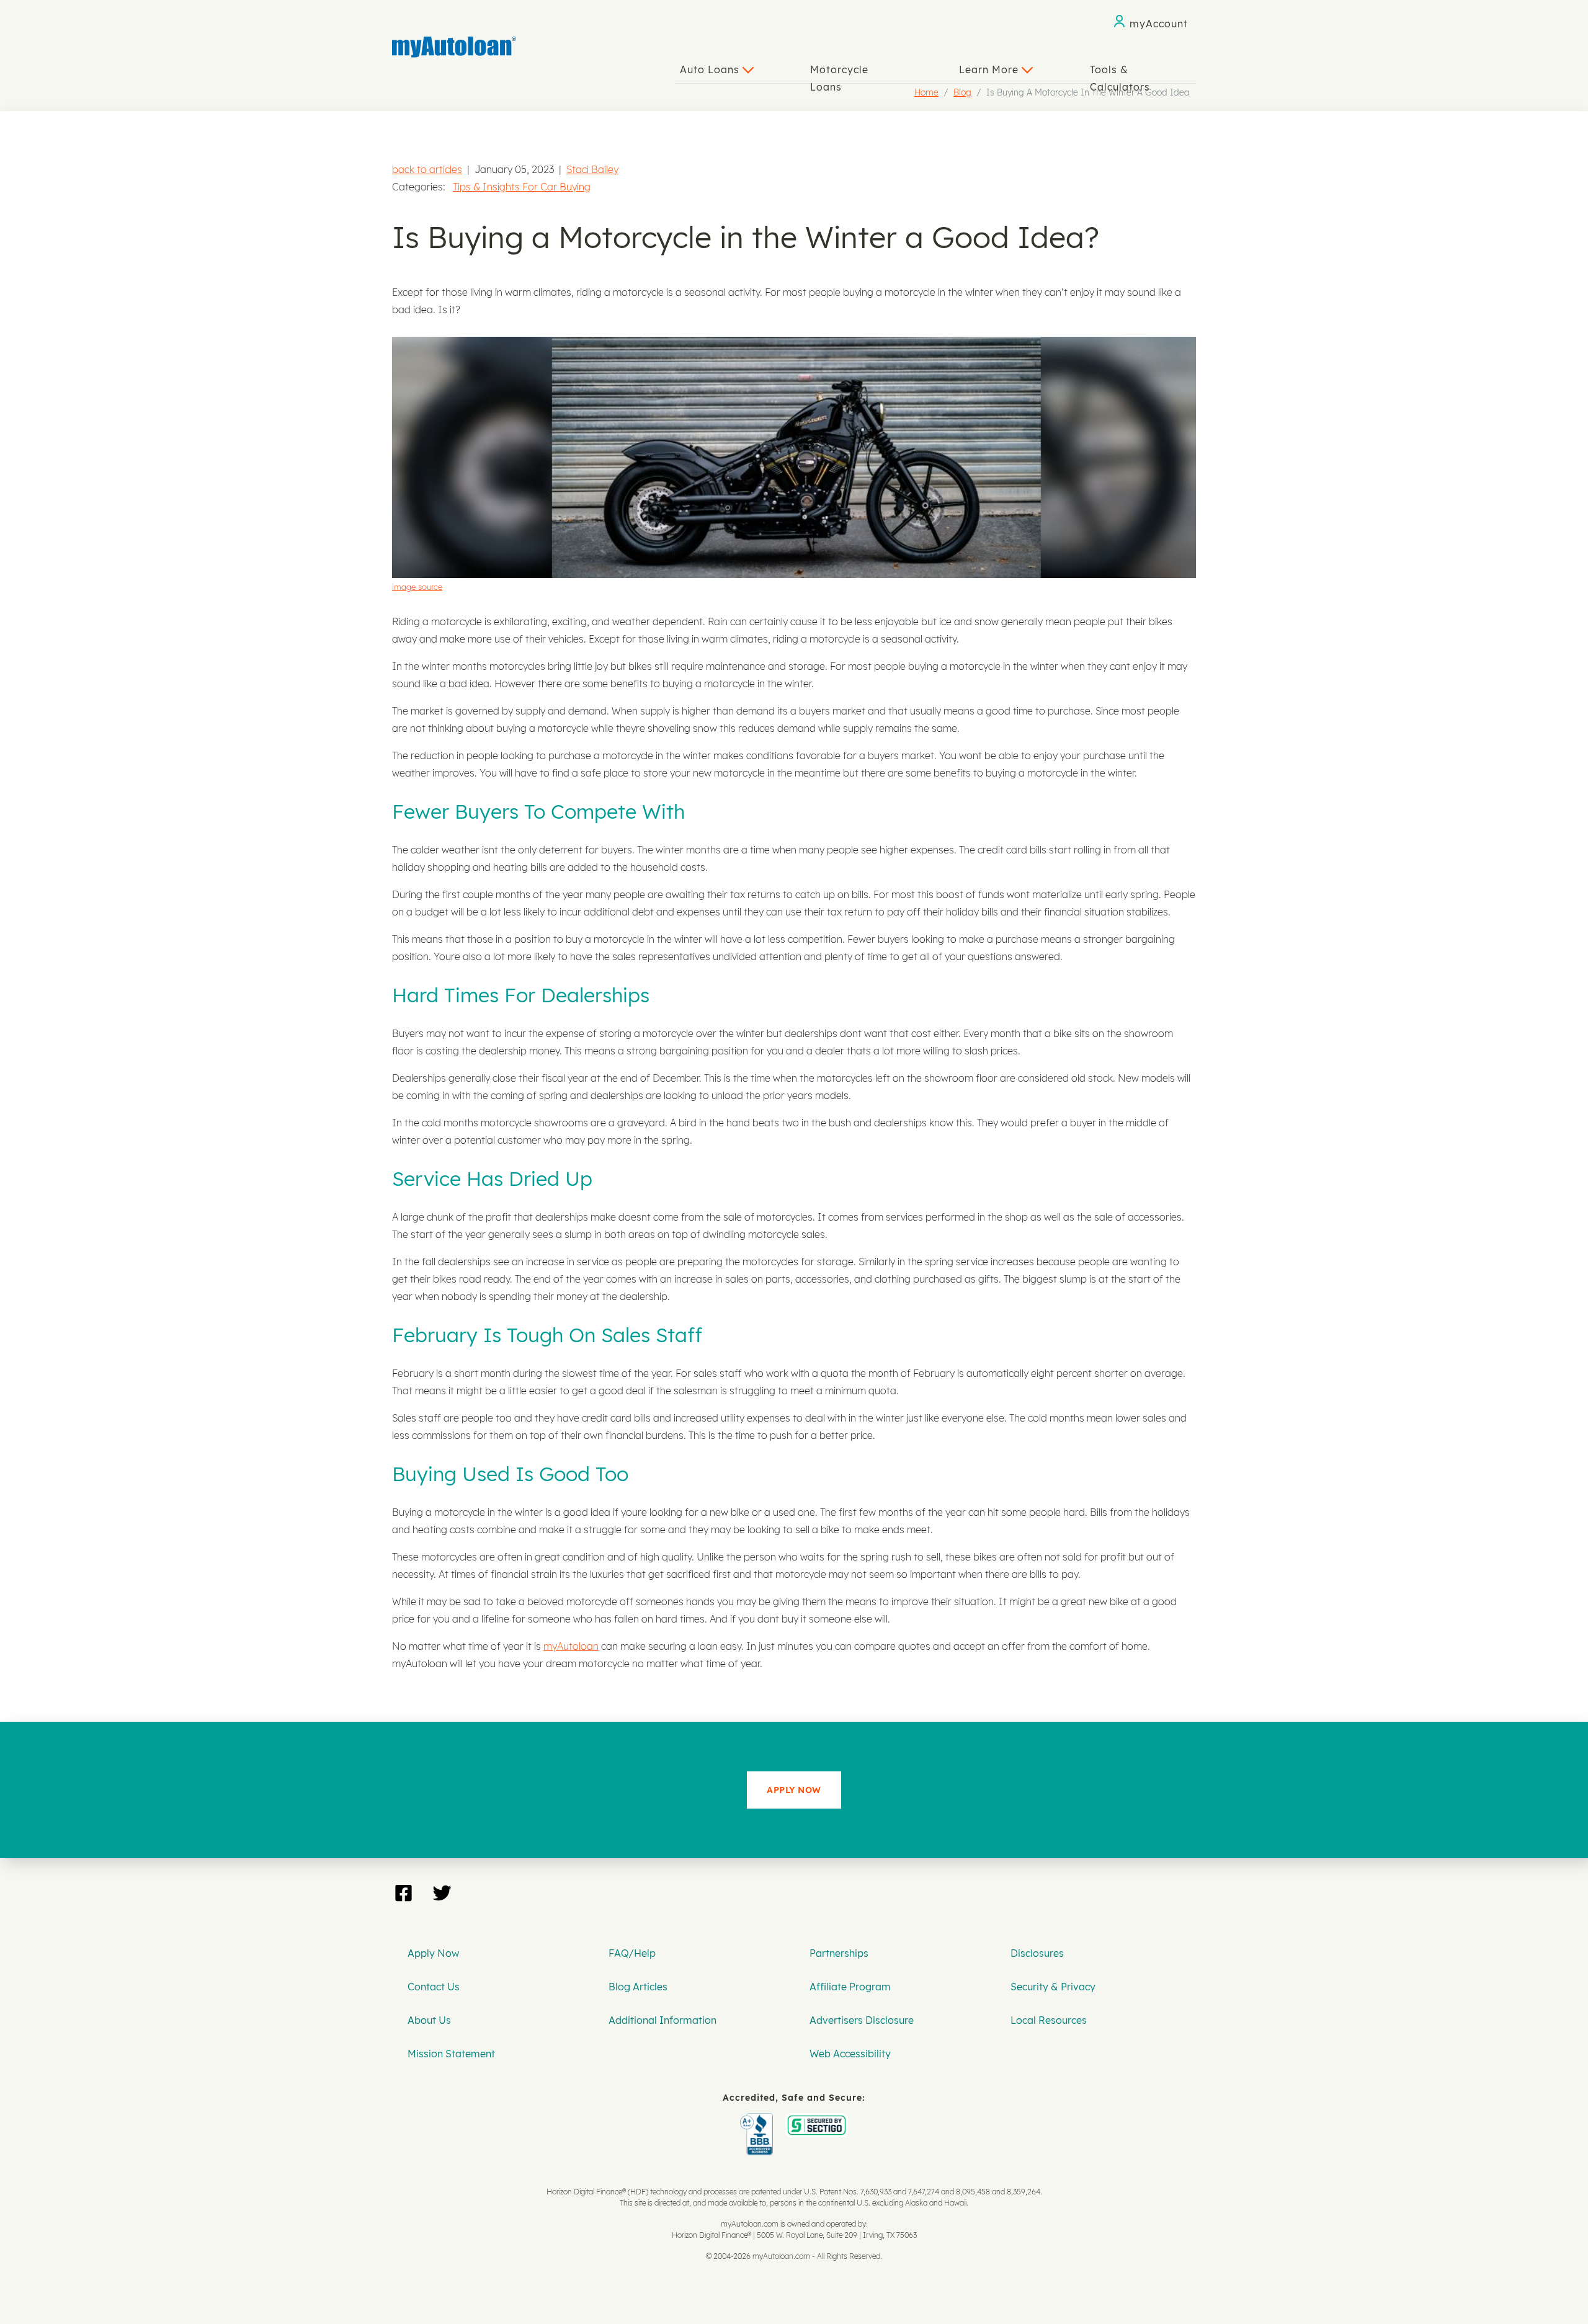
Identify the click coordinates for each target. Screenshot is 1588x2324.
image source (417, 587)
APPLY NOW (794, 1790)
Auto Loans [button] (711, 69)
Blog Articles (638, 1987)
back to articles (427, 169)
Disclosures (1037, 1953)
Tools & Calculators (1120, 73)
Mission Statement (451, 2054)
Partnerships (839, 1953)
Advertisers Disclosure (862, 2020)
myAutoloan (571, 1646)
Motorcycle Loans (839, 73)
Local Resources (1049, 2020)
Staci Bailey (592, 169)
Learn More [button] (990, 69)
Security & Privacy (1053, 1987)
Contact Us (434, 1987)
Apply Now (433, 1953)
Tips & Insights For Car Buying (522, 187)
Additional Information (662, 2020)
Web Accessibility (850, 2054)
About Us (429, 2020)
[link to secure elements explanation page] (759, 2122)
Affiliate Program (850, 1987)
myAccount (1159, 24)
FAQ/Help (632, 1953)
